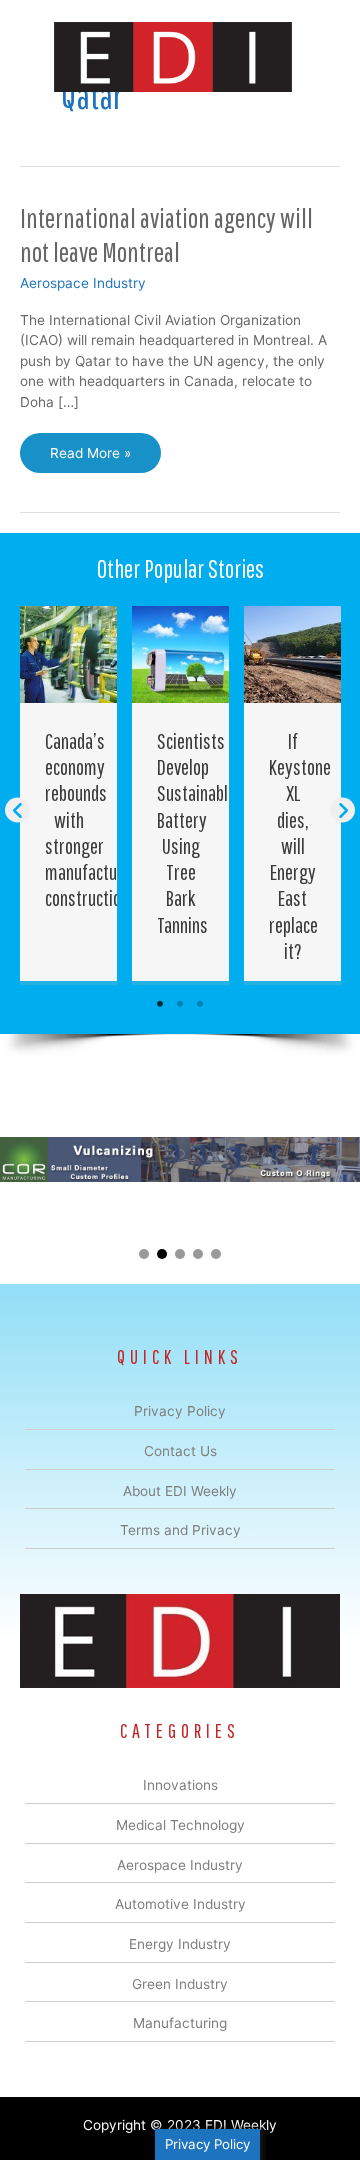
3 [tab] (200, 1004)
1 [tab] (160, 1004)
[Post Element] (69, 793)
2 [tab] (180, 1004)
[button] (17, 809)
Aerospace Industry (83, 283)
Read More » (90, 459)
